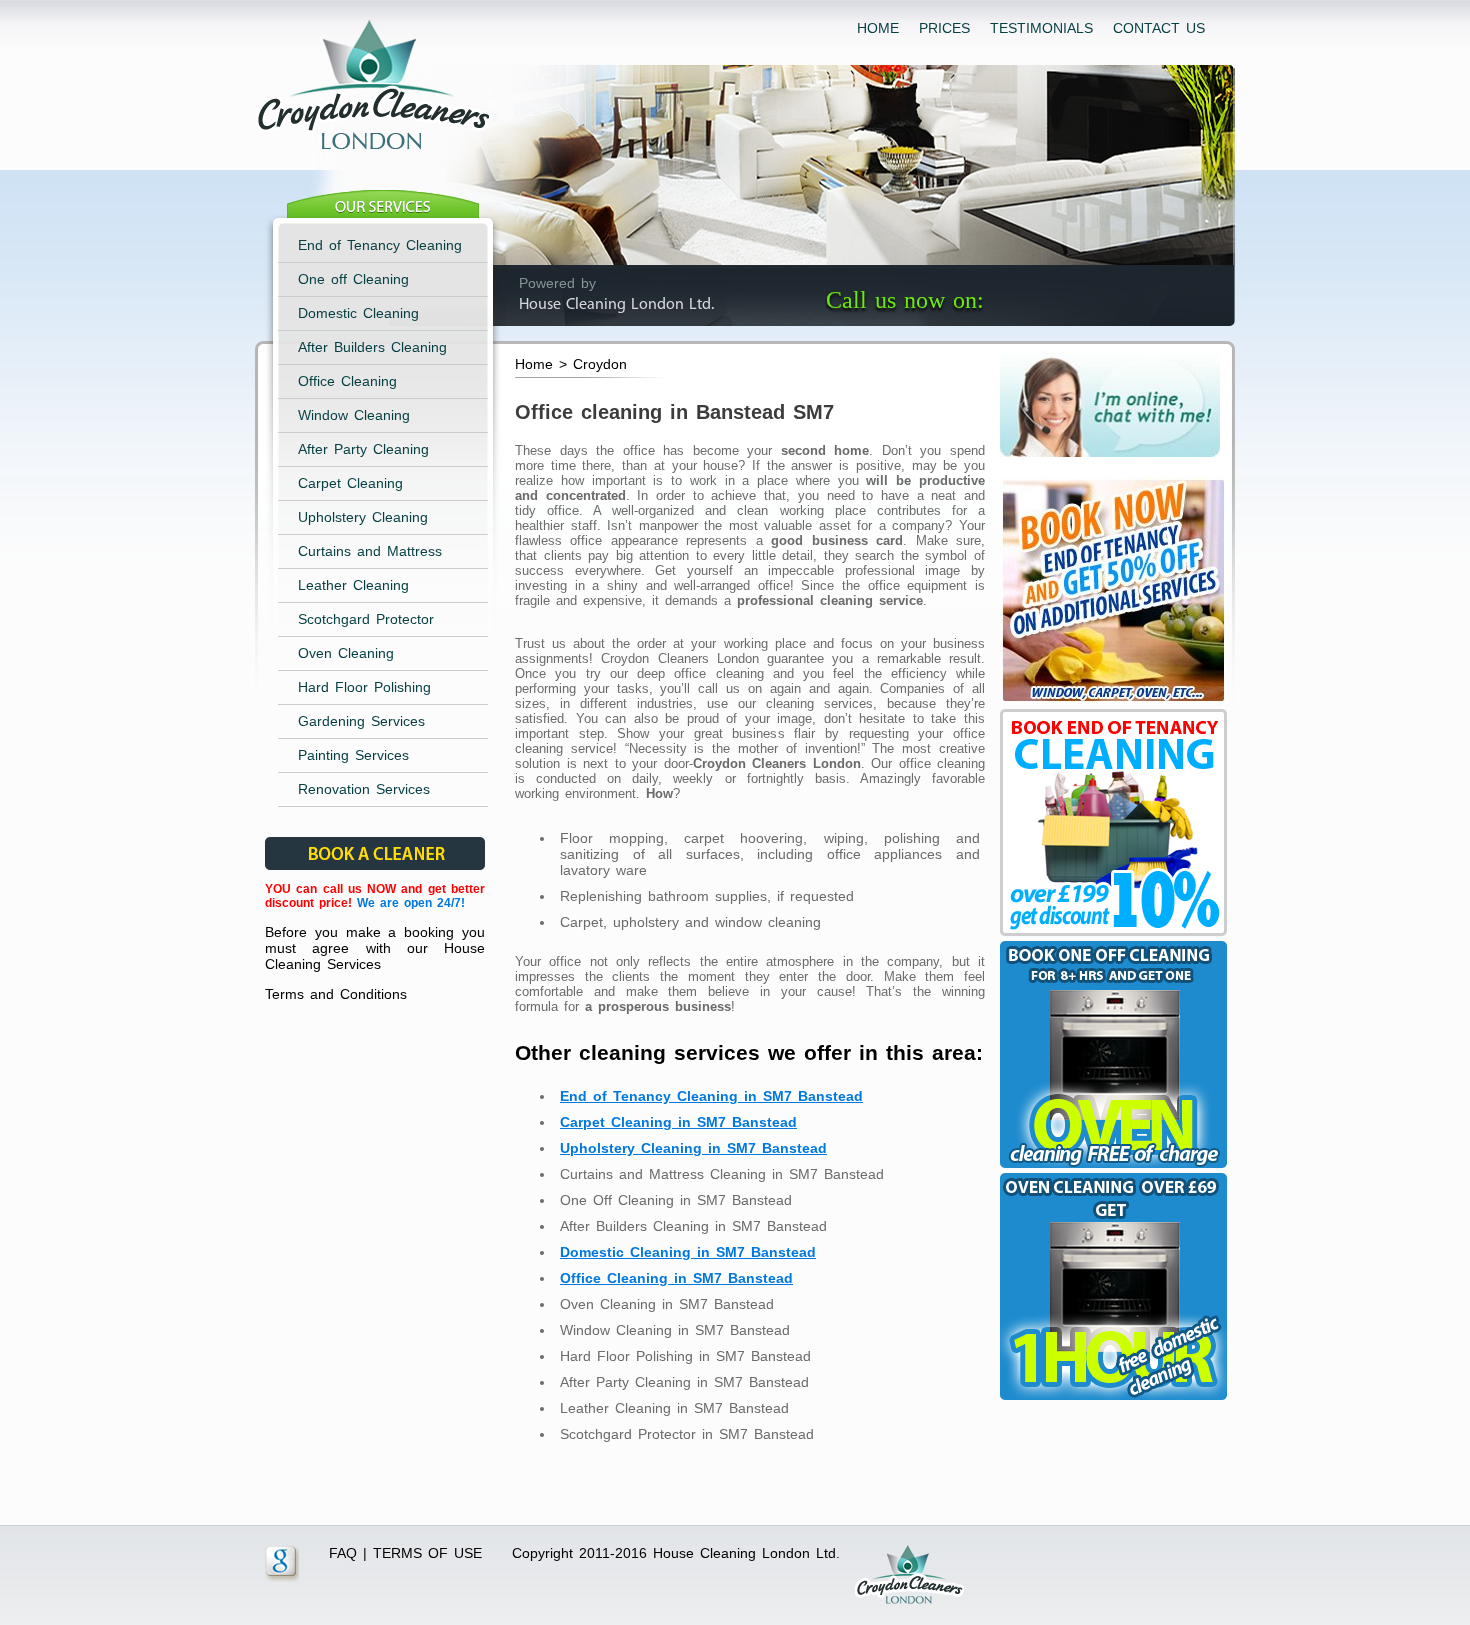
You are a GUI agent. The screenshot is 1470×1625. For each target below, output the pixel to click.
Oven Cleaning (346, 653)
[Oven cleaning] (1111, 1400)
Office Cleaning (347, 381)
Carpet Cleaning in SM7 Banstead (678, 1122)
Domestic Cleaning (358, 313)
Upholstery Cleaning (363, 517)
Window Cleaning (354, 415)
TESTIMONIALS (1041, 28)
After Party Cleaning (363, 449)
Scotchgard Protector (366, 619)
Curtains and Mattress (370, 551)
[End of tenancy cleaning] (1111, 704)
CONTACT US (1159, 28)
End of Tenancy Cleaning (380, 245)
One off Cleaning (353, 279)
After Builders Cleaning (372, 347)
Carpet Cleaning (350, 483)
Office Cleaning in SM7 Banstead (676, 1278)
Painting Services (353, 755)
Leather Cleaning (353, 585)
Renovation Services (364, 789)
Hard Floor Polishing (364, 687)
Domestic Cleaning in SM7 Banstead (688, 1252)
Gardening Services (361, 721)
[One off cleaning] (1111, 1168)
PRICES (944, 28)
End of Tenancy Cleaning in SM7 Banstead (711, 1096)
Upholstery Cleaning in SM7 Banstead (693, 1148)
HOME (878, 28)
